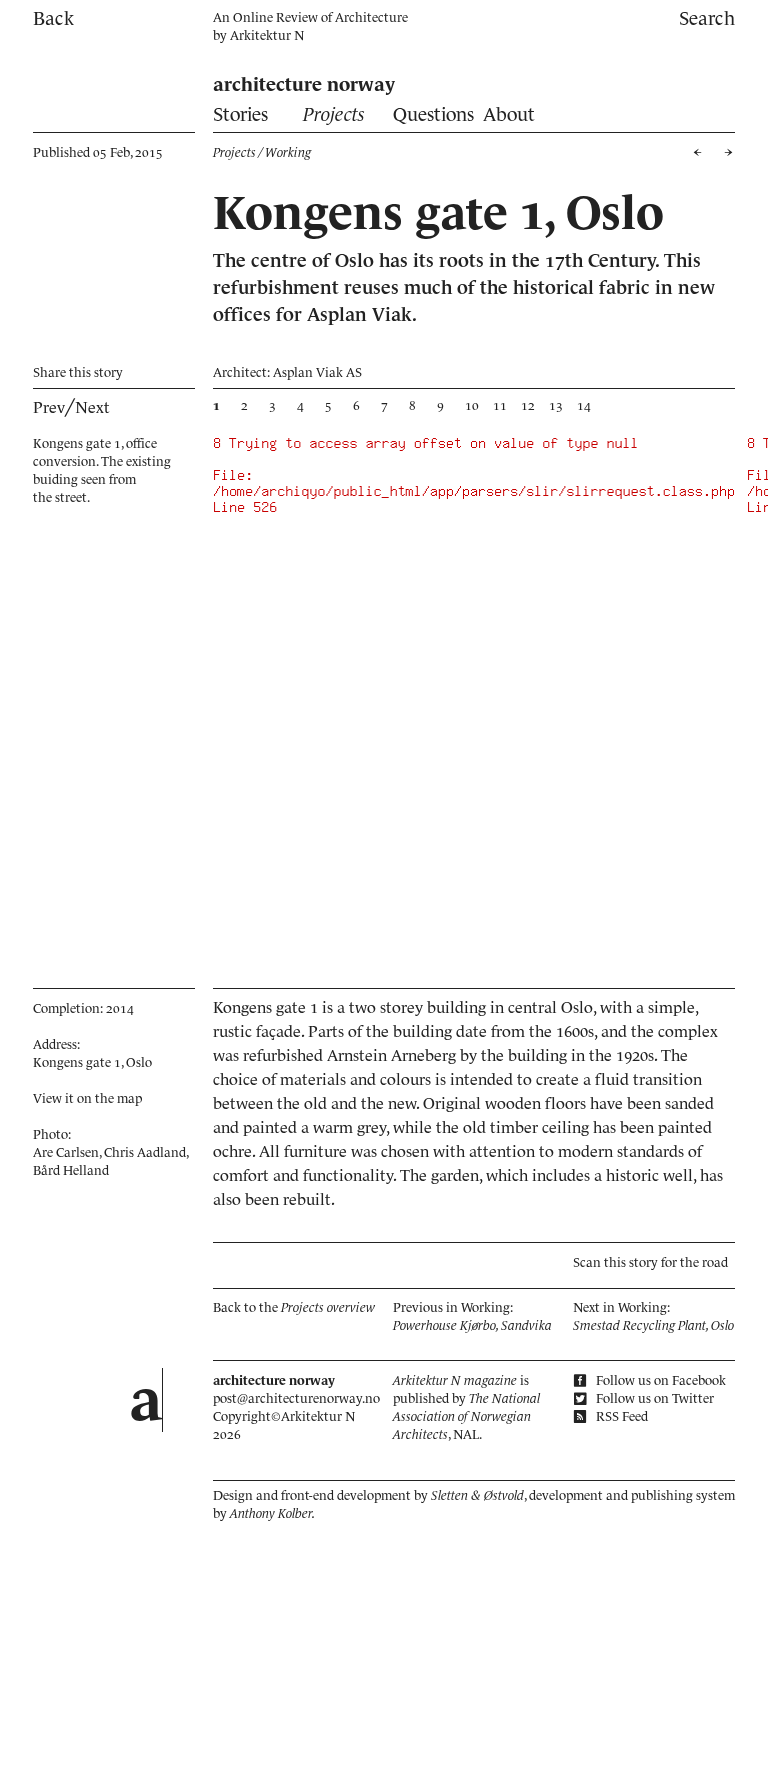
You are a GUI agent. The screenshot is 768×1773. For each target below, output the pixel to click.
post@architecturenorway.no (296, 1398)
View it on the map (87, 1098)
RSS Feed (620, 1416)
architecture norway (304, 84)
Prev (49, 407)
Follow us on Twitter (653, 1398)
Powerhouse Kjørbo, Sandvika (472, 1325)
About (509, 114)
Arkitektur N (267, 35)
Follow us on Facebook (659, 1380)
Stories (240, 114)
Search (707, 18)
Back (53, 18)
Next (92, 407)
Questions (433, 114)
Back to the (294, 1307)
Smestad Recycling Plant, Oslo (653, 1325)
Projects (334, 114)
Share (78, 372)
